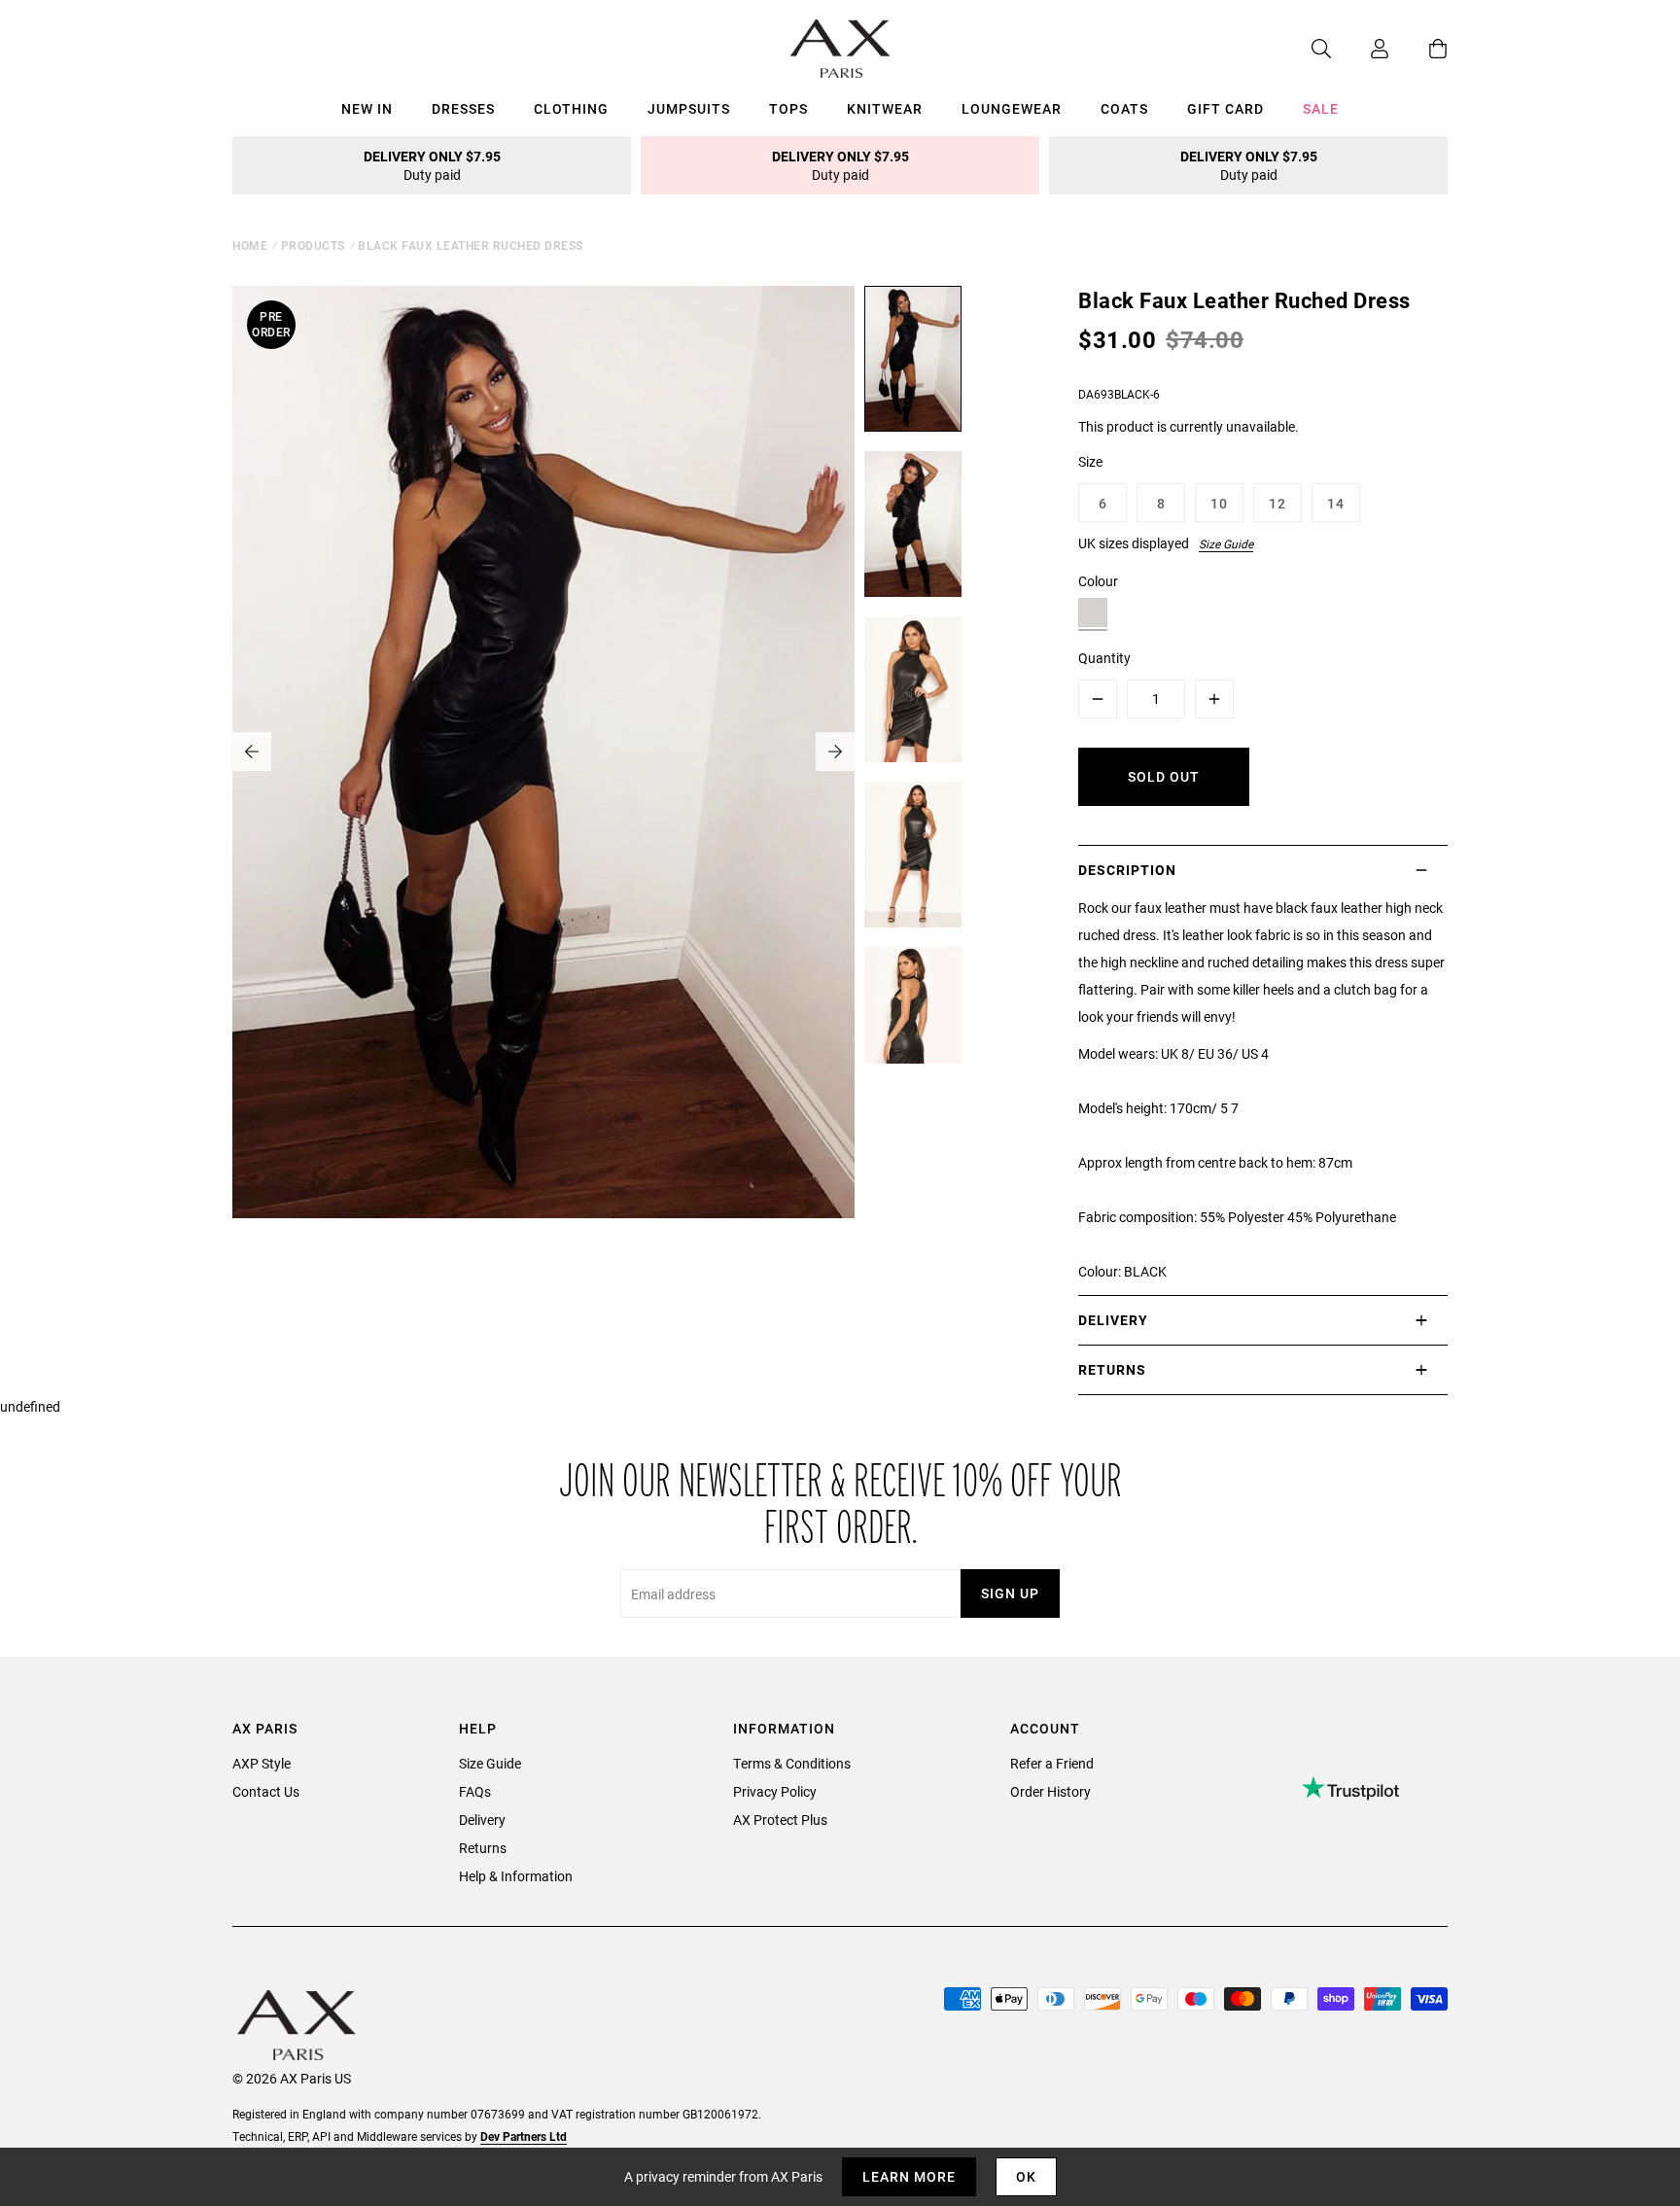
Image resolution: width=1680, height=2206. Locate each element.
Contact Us (266, 1791)
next (835, 752)
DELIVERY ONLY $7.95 (432, 165)
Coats (1124, 108)
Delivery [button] (1113, 1320)
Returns (483, 1848)
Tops (788, 108)
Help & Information (516, 1876)
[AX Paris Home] (840, 49)
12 (1277, 503)
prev (252, 752)
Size (1090, 461)
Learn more (909, 2176)
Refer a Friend (1052, 1763)
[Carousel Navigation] (543, 752)
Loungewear (1012, 108)
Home (250, 245)
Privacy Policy (775, 1791)
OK (1026, 2176)
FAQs (475, 1791)
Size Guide (1226, 543)
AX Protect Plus (780, 1820)
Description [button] (1127, 870)
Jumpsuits (689, 108)
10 (1219, 503)
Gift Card (1225, 108)
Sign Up (1010, 1593)
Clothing (571, 108)
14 (1336, 503)
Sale (1321, 108)
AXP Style (262, 1763)
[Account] (1360, 49)
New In (367, 108)
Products (313, 245)
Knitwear (885, 108)
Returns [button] (1112, 1369)
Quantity (1104, 658)
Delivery (482, 1820)
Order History (1050, 1791)
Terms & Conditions (792, 1763)
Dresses (463, 108)
